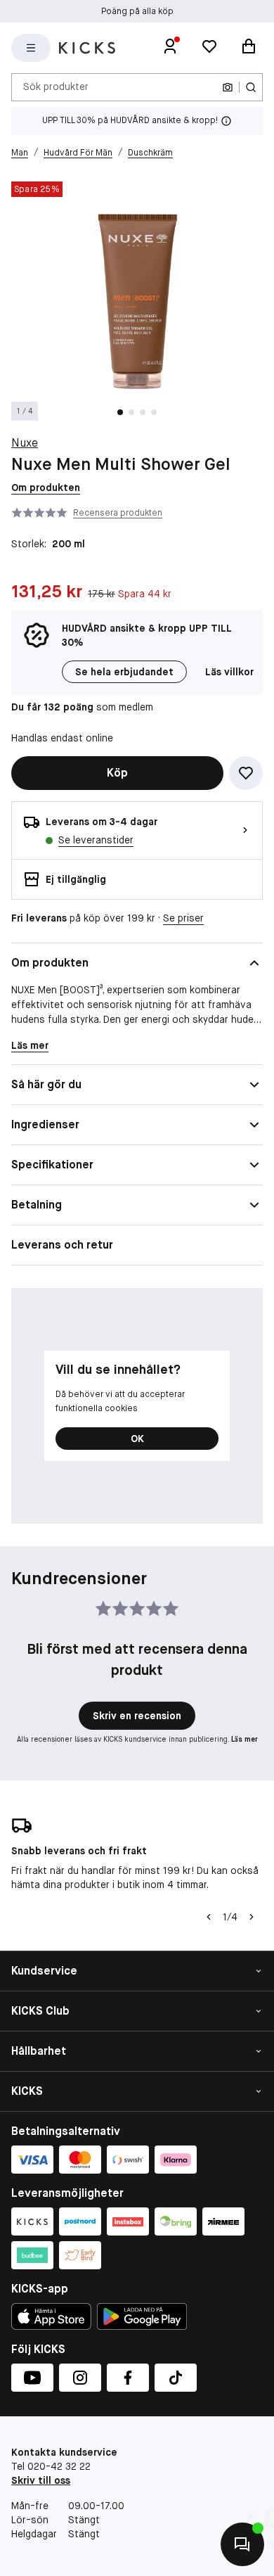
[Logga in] (170, 48)
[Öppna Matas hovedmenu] (31, 48)
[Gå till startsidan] (87, 48)
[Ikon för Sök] (251, 87)
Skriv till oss (41, 2480)
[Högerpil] (252, 1917)
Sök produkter (56, 87)
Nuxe (25, 443)
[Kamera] (228, 87)
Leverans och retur (62, 1245)
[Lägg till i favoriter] (246, 773)
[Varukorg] (249, 48)
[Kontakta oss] (242, 2544)
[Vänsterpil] (207, 1917)
